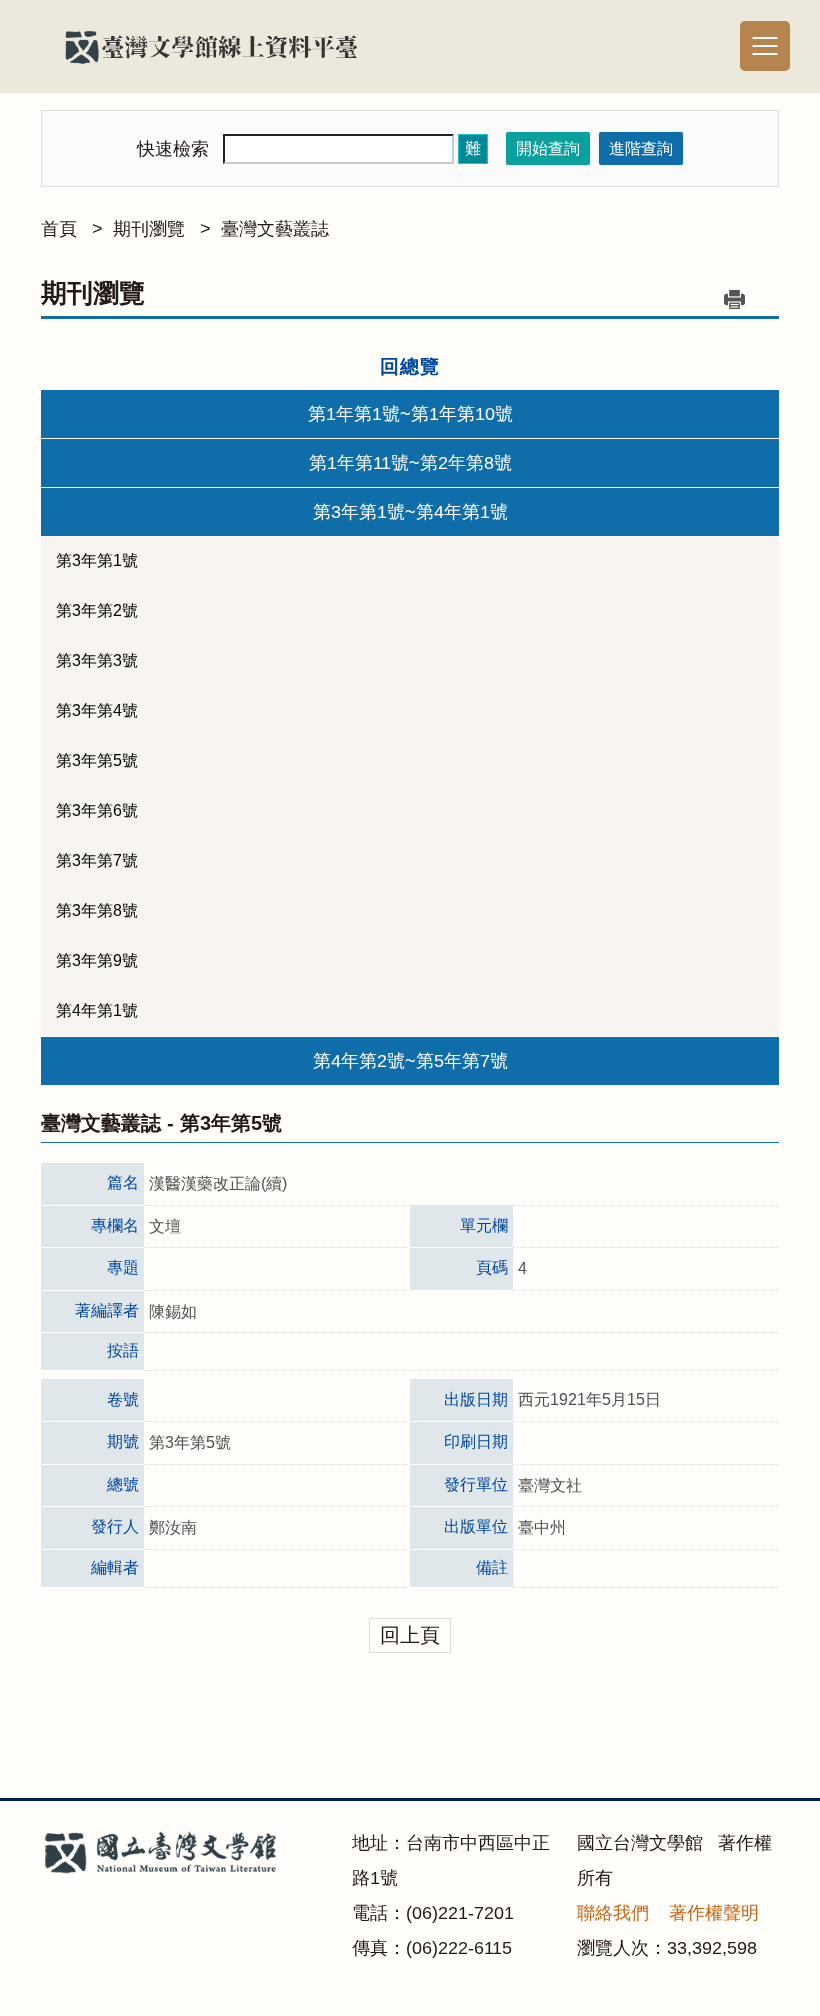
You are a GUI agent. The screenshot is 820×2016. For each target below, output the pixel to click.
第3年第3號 (97, 660)
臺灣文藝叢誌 (275, 229)
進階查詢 (641, 148)
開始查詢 (548, 148)
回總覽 (410, 366)
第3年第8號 (97, 910)
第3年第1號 (97, 560)
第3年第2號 (97, 610)
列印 (734, 299)
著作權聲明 (714, 1913)
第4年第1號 (97, 1010)
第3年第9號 (97, 960)
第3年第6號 (97, 810)
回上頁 (410, 1635)
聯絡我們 (613, 1913)
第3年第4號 (97, 710)
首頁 (59, 229)
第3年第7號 (97, 860)
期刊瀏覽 (149, 229)
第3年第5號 (97, 760)
